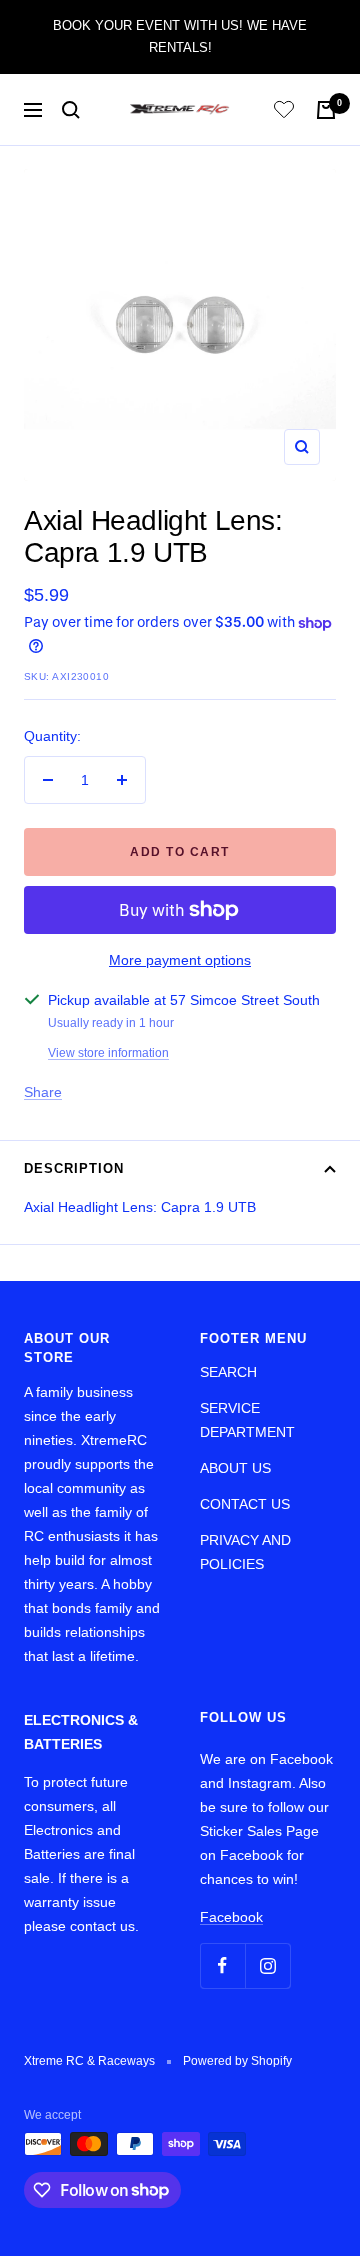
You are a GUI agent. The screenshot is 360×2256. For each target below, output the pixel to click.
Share (43, 1092)
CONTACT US (245, 1504)
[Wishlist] (284, 112)
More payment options (180, 960)
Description (74, 1168)
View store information (108, 1053)
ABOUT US (235, 1468)
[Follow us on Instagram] (267, 1965)
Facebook (231, 1917)
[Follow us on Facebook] (222, 1965)
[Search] (71, 110)
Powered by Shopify (237, 2061)
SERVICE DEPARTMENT (247, 1420)
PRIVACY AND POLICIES (245, 1552)
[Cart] (326, 110)
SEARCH (228, 1372)
